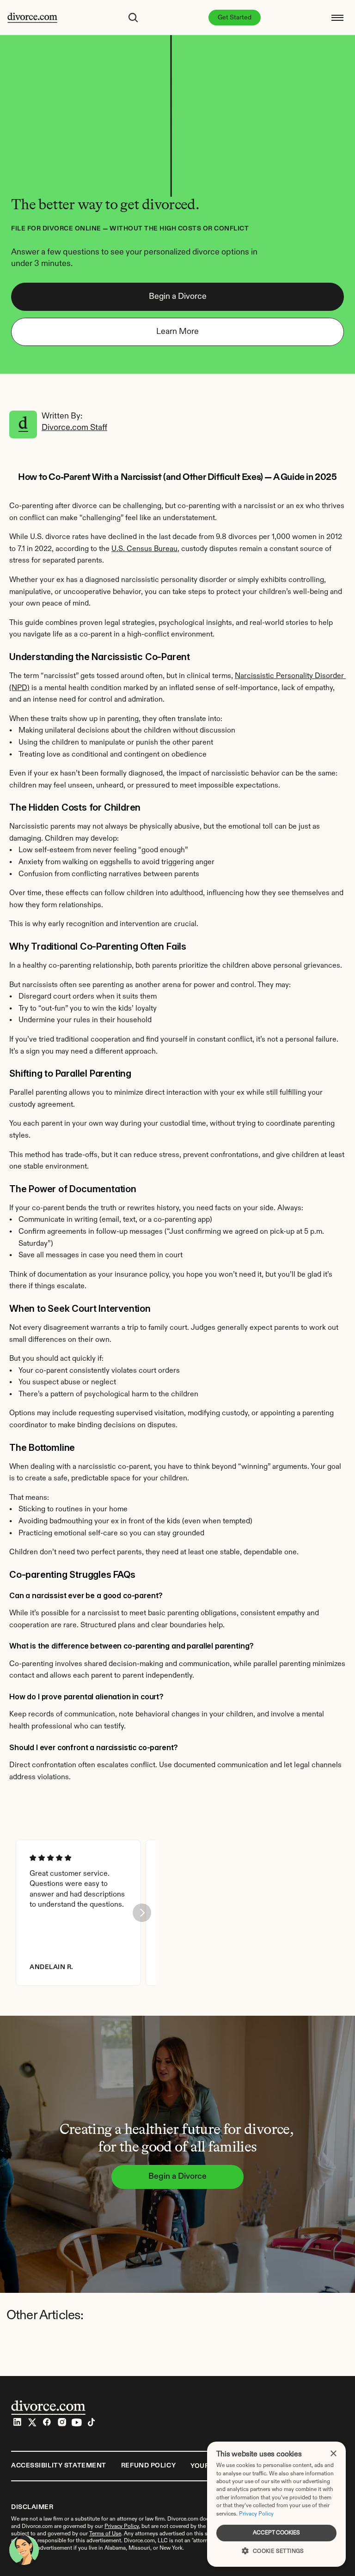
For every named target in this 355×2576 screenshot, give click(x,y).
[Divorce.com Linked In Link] (18, 2422)
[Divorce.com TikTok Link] (92, 2422)
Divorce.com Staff (74, 428)
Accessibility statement (59, 2466)
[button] (276, 2550)
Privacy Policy (256, 2514)
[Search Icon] (133, 18)
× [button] (333, 2454)
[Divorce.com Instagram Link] (62, 2422)
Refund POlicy (148, 2466)
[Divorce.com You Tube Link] (77, 2422)
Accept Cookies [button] (276, 2533)
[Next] (142, 1913)
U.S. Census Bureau (144, 549)
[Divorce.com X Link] (32, 2422)
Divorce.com (183, 2519)
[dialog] (276, 2504)
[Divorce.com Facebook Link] (47, 2422)
